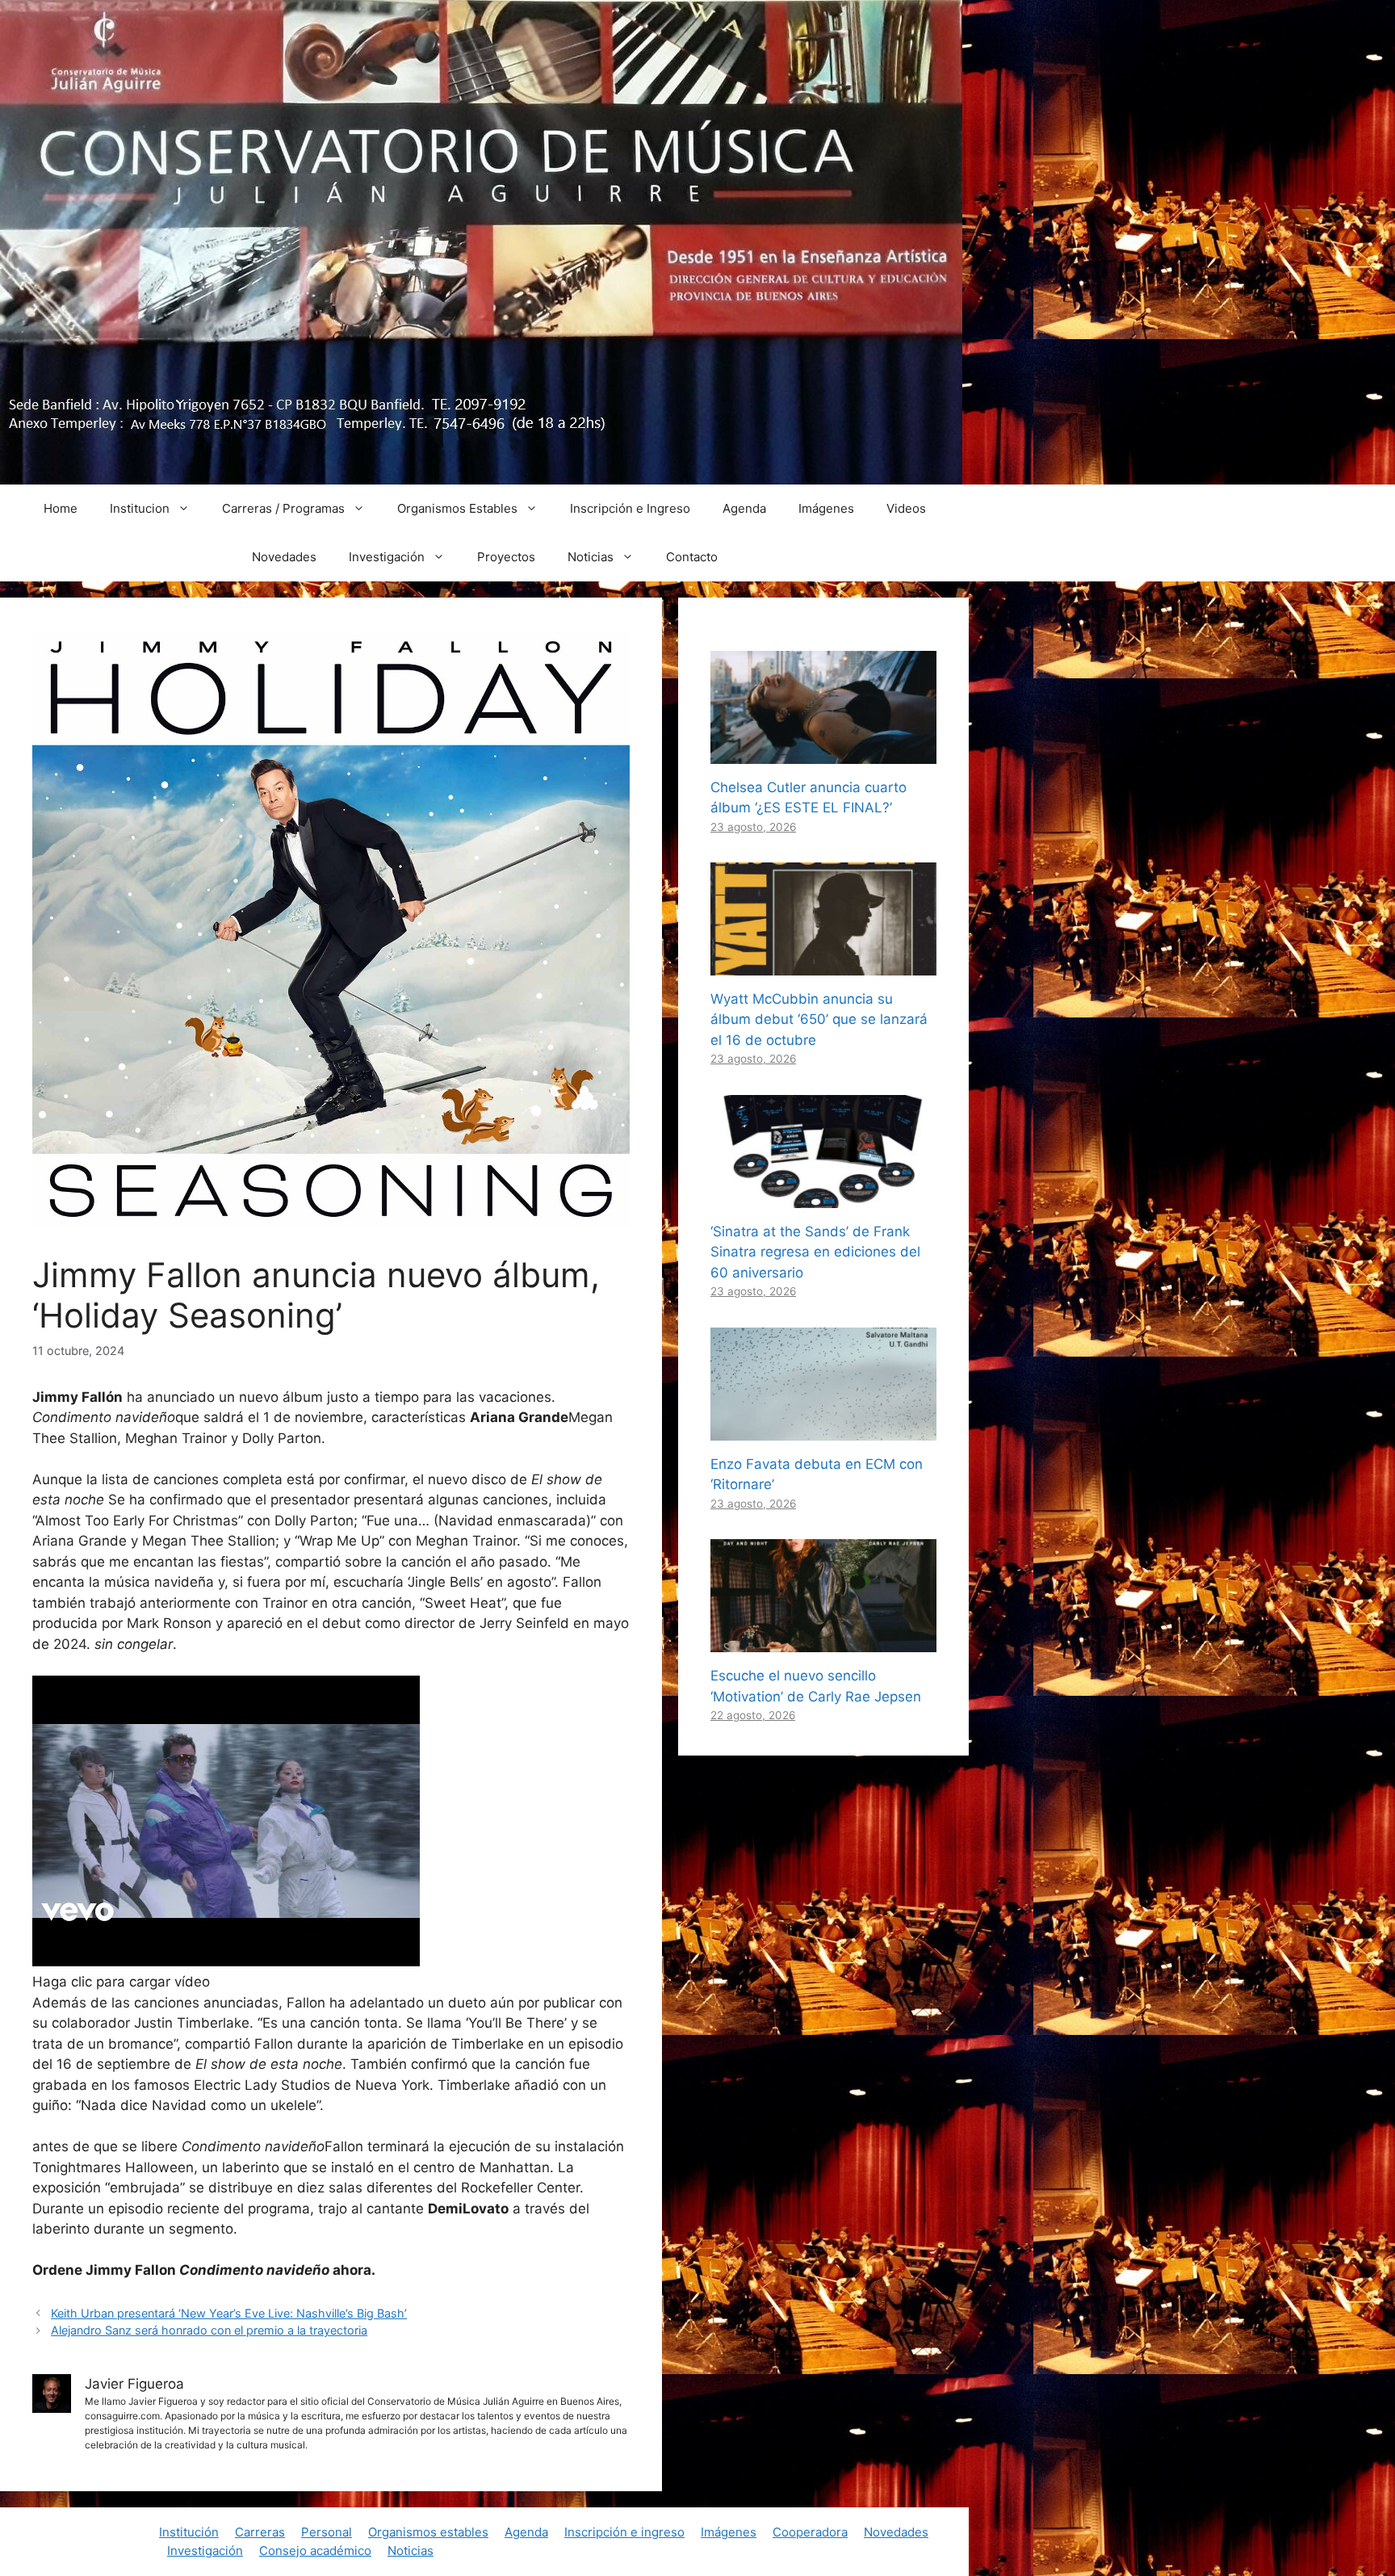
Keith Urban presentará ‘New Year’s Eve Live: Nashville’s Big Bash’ (229, 2313)
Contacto (692, 557)
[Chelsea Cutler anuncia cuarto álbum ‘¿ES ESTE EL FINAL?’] (823, 753)
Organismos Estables (457, 508)
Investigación (387, 557)
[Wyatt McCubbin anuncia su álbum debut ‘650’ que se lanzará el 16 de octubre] (823, 964)
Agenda (744, 508)
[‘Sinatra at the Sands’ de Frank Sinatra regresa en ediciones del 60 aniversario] (823, 1197)
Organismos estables (428, 2532)
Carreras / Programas (283, 508)
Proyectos (506, 557)
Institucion (140, 508)
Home (61, 508)
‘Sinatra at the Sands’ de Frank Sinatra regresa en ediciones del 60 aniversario (815, 1252)
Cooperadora (810, 2532)
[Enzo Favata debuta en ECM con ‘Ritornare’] (823, 1429)
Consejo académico (315, 2551)
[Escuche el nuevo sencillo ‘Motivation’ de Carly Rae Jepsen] (823, 1642)
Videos (906, 508)
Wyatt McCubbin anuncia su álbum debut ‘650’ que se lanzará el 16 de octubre (819, 1019)
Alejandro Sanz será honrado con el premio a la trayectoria (209, 2330)
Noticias (591, 557)
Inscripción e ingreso (624, 2532)
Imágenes (826, 508)
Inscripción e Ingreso (630, 508)
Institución (189, 2532)
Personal (327, 2532)
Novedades (284, 557)
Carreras (260, 2532)
